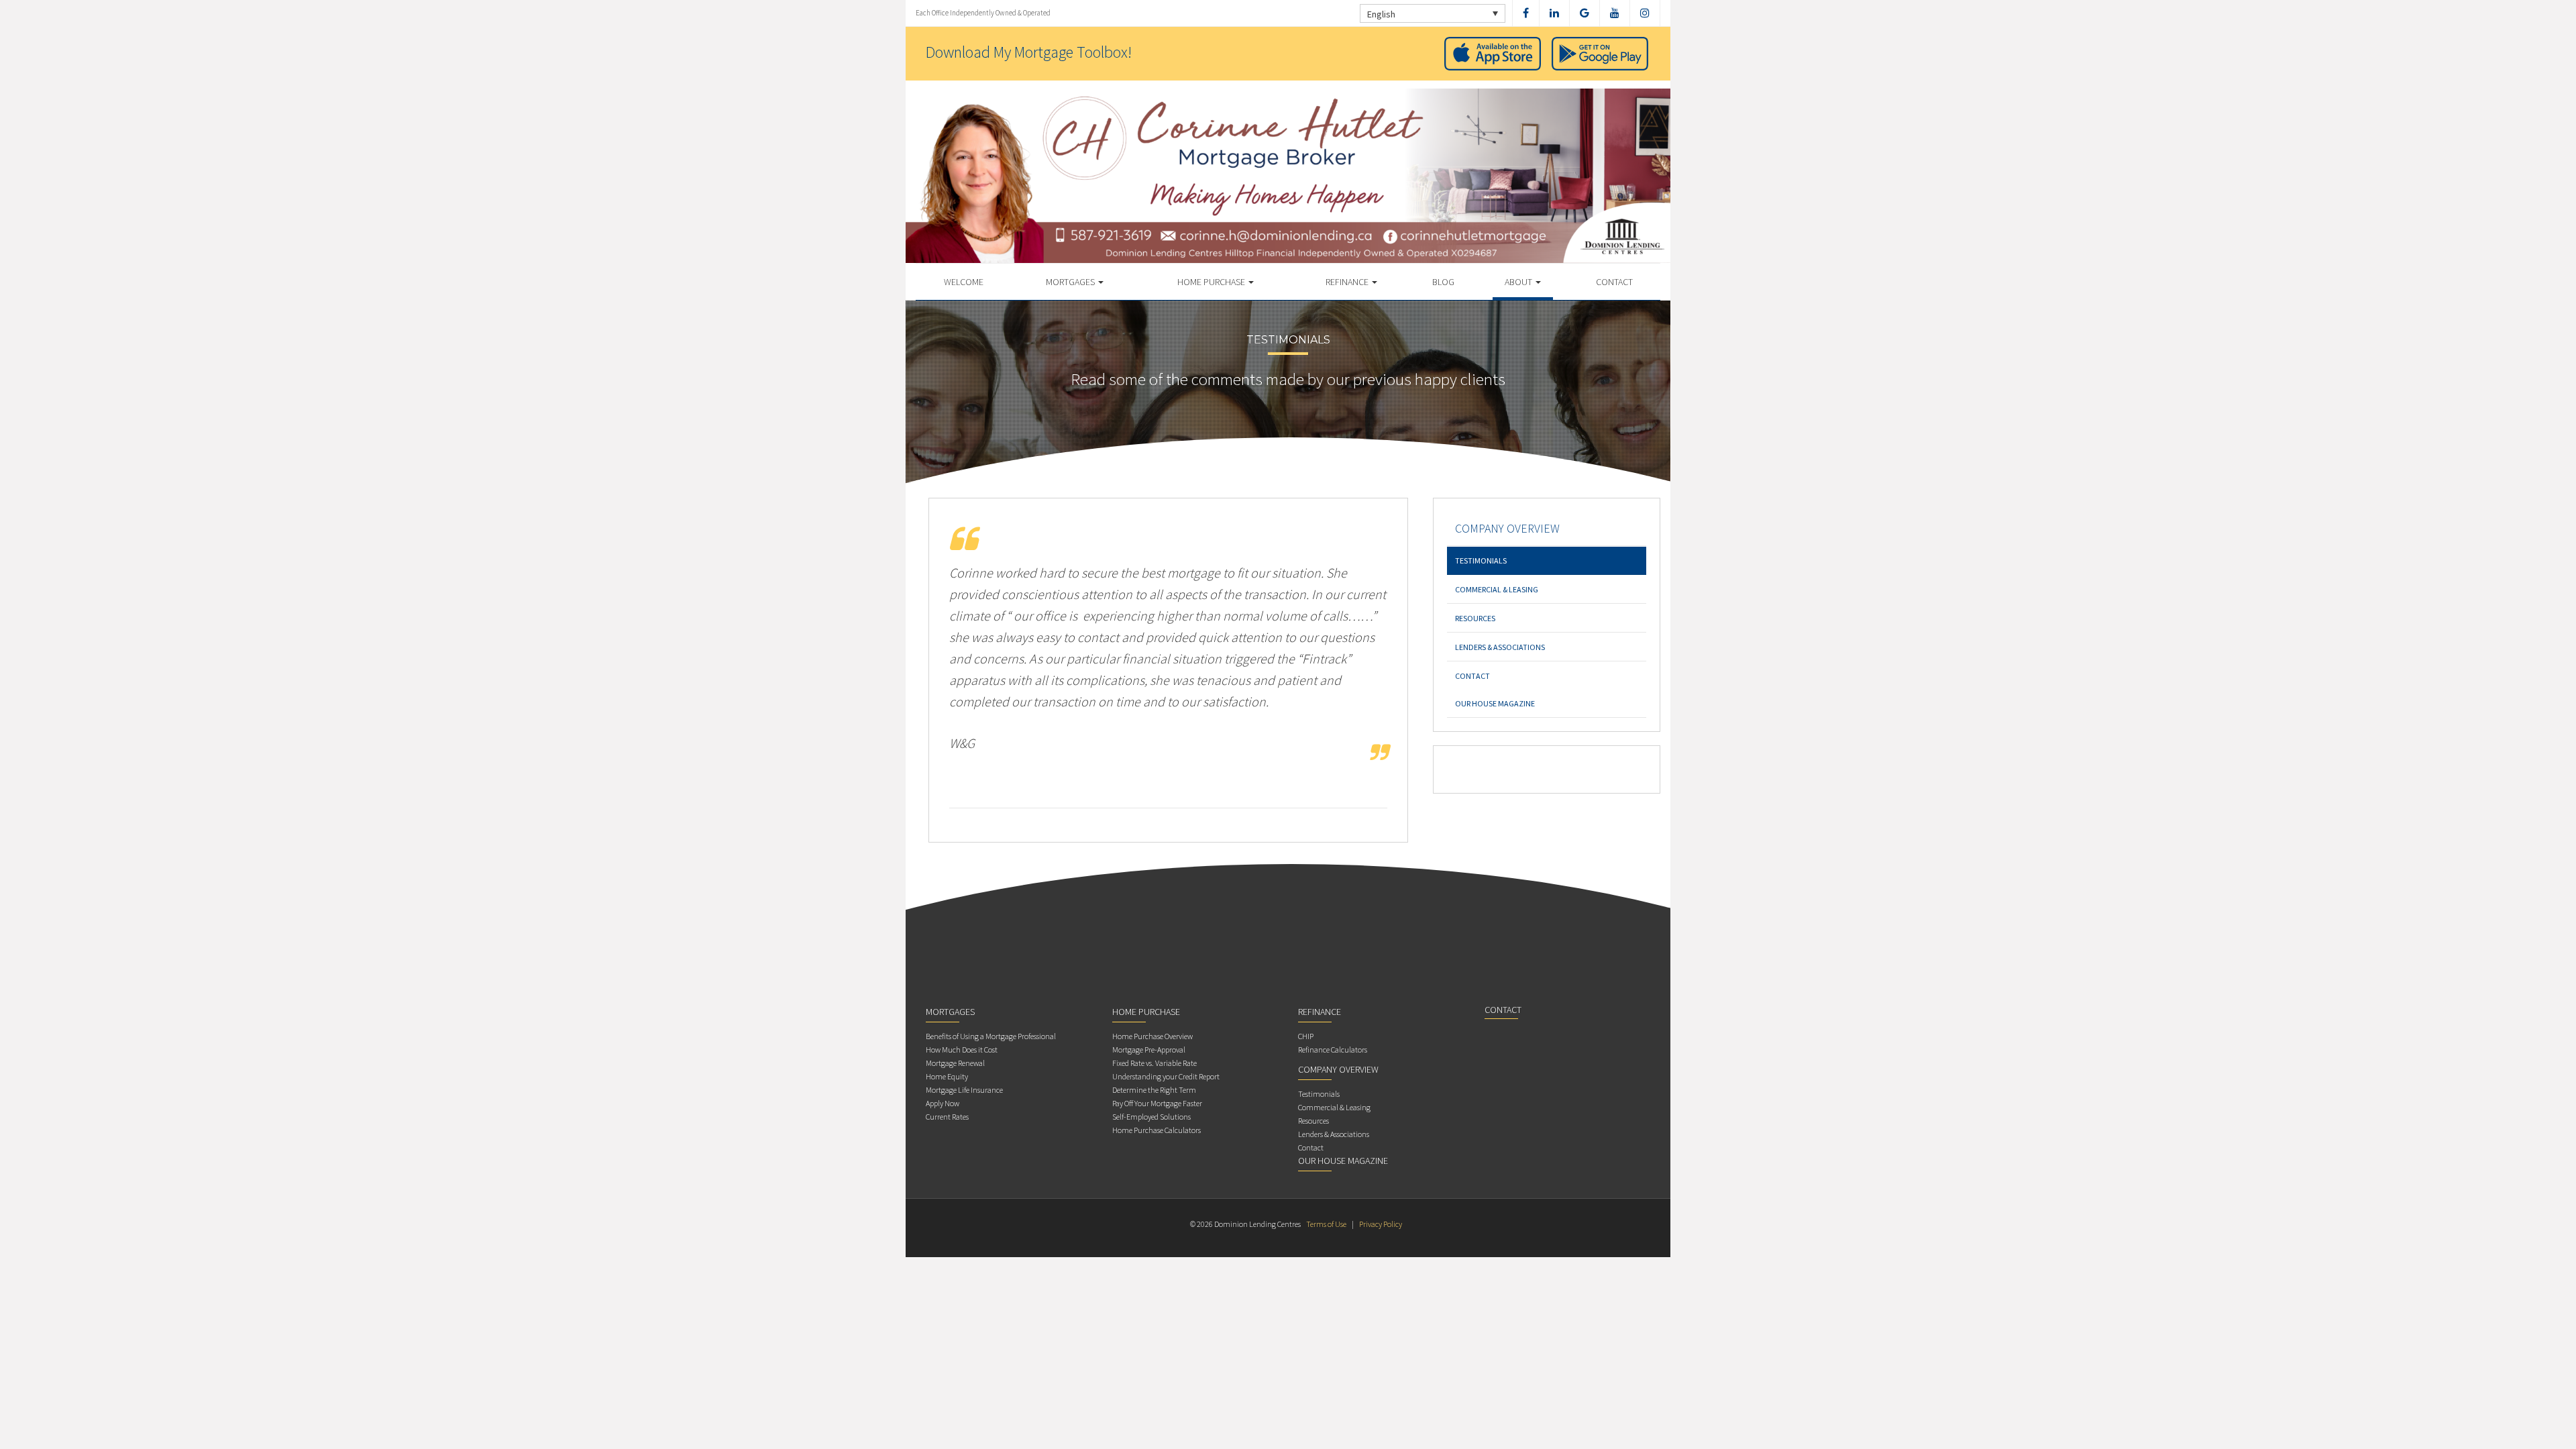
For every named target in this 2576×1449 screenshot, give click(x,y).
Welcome (964, 282)
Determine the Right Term (1154, 1090)
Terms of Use (1326, 1224)
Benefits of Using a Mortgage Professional (991, 1036)
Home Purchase (1212, 282)
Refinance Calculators (1333, 1050)
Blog (1443, 282)
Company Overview (1507, 528)
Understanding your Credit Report (1166, 1076)
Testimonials (1481, 560)
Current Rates (947, 1117)
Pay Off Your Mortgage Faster (1157, 1103)
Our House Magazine (1495, 703)
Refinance (1348, 282)
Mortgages (1071, 282)
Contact (1614, 282)
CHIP (1306, 1036)
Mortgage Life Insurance (964, 1090)
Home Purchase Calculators (1157, 1130)
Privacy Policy (1381, 1224)
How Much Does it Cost (962, 1050)
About (1519, 282)
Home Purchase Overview (1152, 1036)
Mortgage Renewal (955, 1063)
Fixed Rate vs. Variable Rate (1155, 1063)
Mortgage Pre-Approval (1149, 1050)
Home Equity (947, 1076)
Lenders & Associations (1500, 647)
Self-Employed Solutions (1151, 1117)
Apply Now (943, 1103)
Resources (1475, 618)
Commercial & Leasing (1497, 589)
